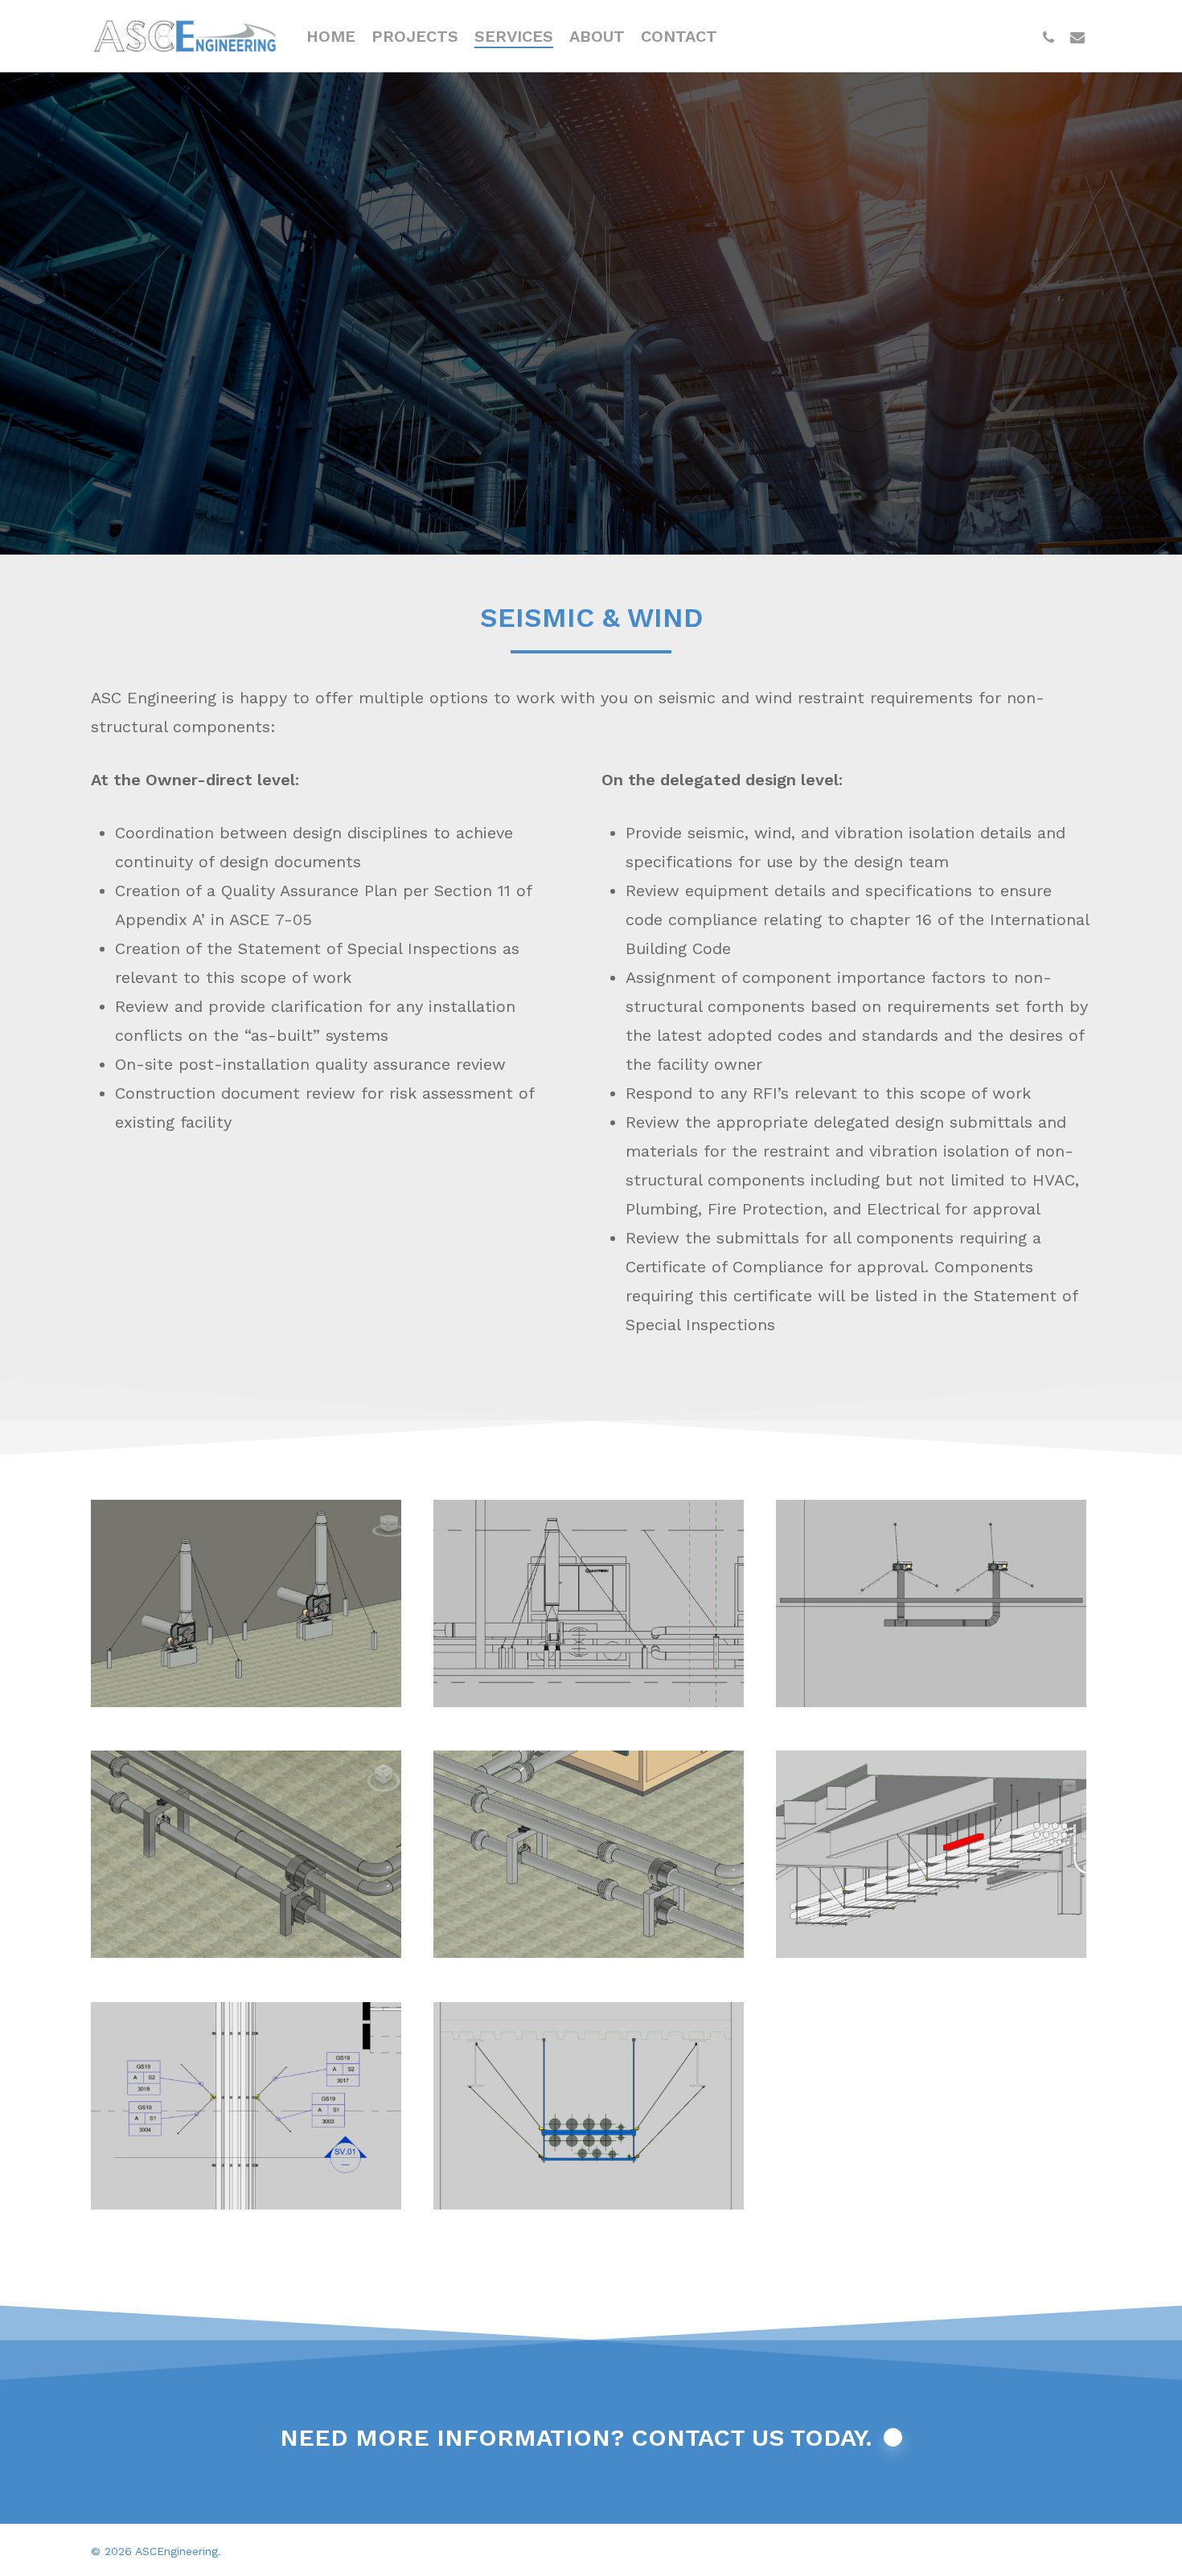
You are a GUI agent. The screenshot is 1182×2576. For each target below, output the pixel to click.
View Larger (246, 1588)
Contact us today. (752, 2437)
